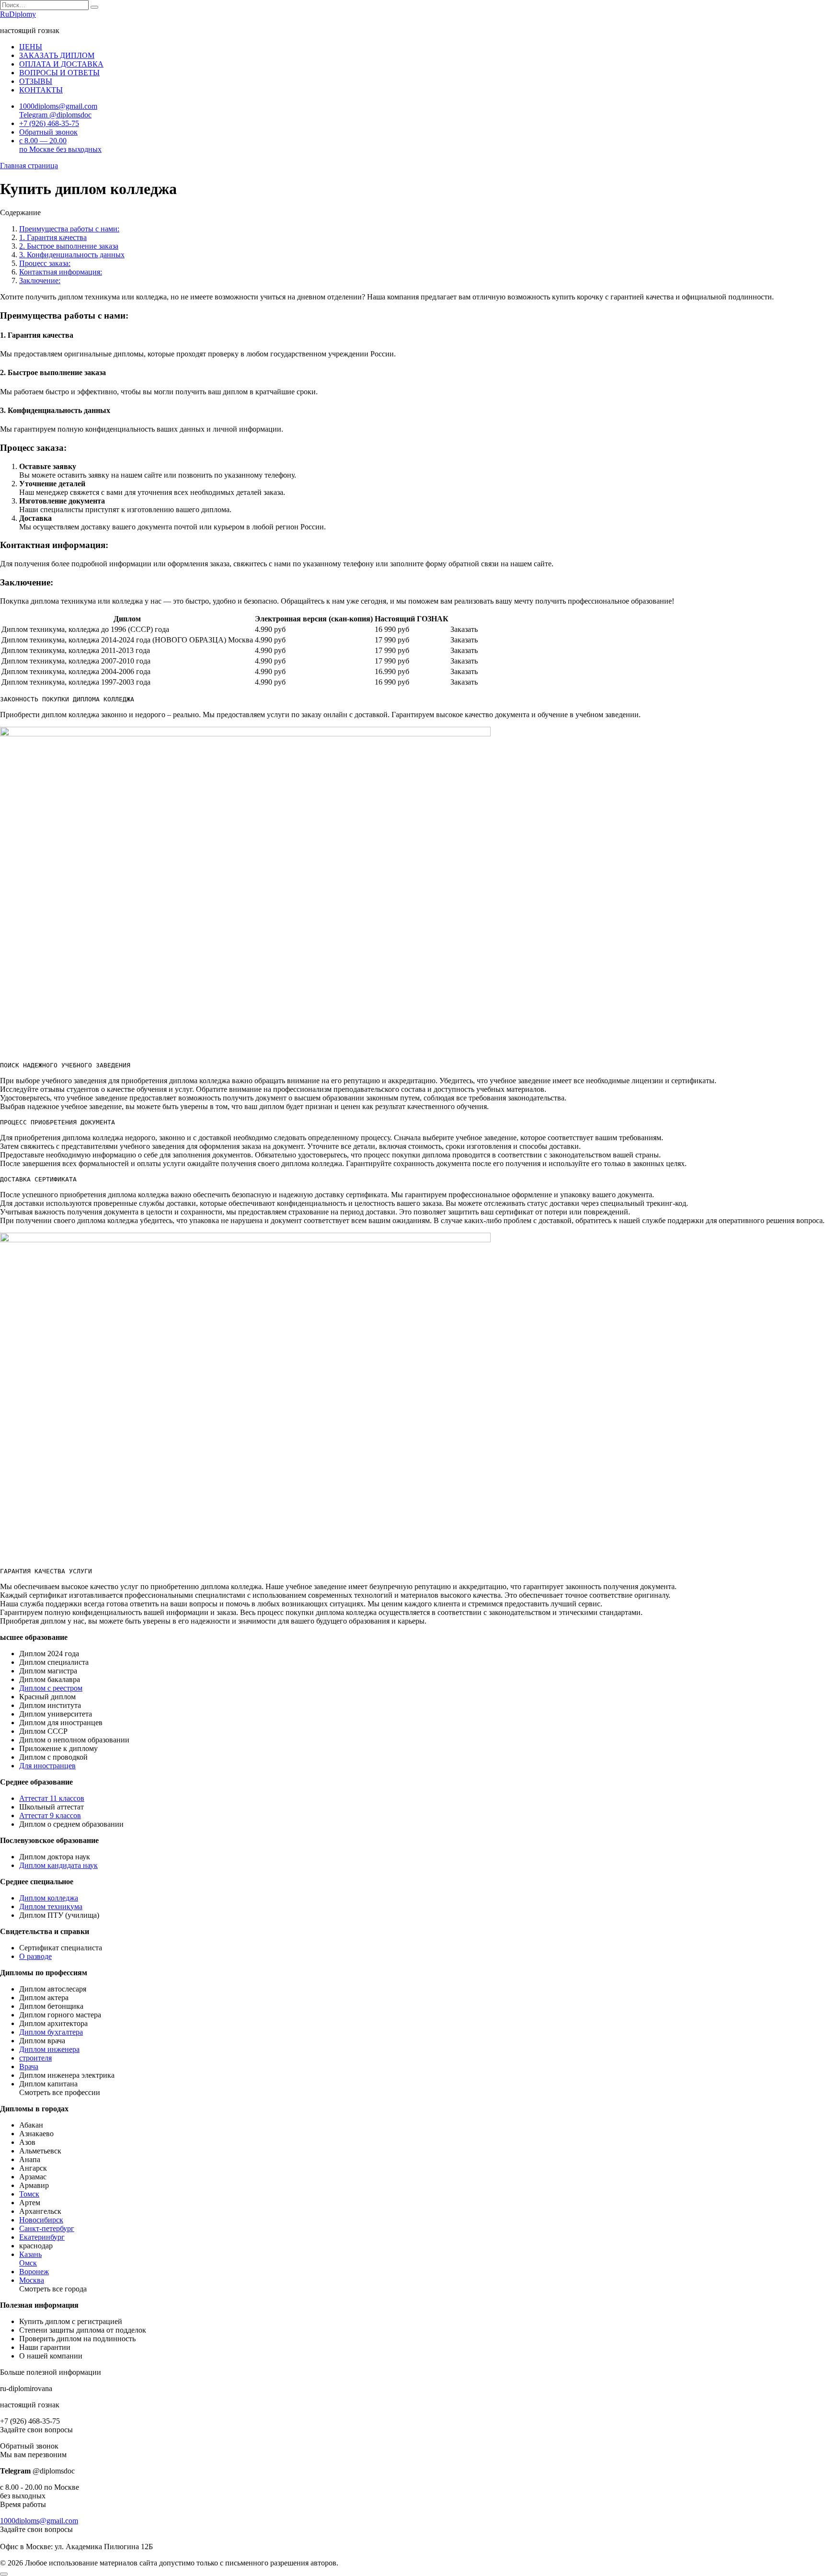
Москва (32, 2280)
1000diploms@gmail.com (39, 2521)
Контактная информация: (61, 272)
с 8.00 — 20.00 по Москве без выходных (60, 145)
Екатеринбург (42, 2237)
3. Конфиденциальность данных (72, 255)
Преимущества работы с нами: (69, 229)
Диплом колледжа (49, 1898)
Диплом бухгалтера (51, 2032)
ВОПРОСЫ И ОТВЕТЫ (59, 73)
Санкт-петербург (47, 2228)
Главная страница (29, 166)
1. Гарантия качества (53, 237)
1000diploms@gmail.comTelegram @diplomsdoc (58, 110)
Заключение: (40, 280)
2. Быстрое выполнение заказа (69, 246)
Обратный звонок (48, 132)
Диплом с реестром (51, 1688)
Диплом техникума (51, 1906)
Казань (30, 2254)
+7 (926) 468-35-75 (49, 123)
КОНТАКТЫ (41, 90)
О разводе (35, 1956)
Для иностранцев (47, 1766)
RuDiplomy (18, 14)
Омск (28, 2263)
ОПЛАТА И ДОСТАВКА (61, 64)
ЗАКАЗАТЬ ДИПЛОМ (57, 55)
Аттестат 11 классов (52, 1798)
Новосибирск (41, 2220)
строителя (35, 2058)
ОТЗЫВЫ (36, 81)
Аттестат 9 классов (50, 1815)
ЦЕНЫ (31, 47)
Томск (29, 2194)
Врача (29, 2067)
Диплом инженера (49, 2049)
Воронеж (34, 2272)
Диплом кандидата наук (58, 1865)
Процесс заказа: (45, 263)
